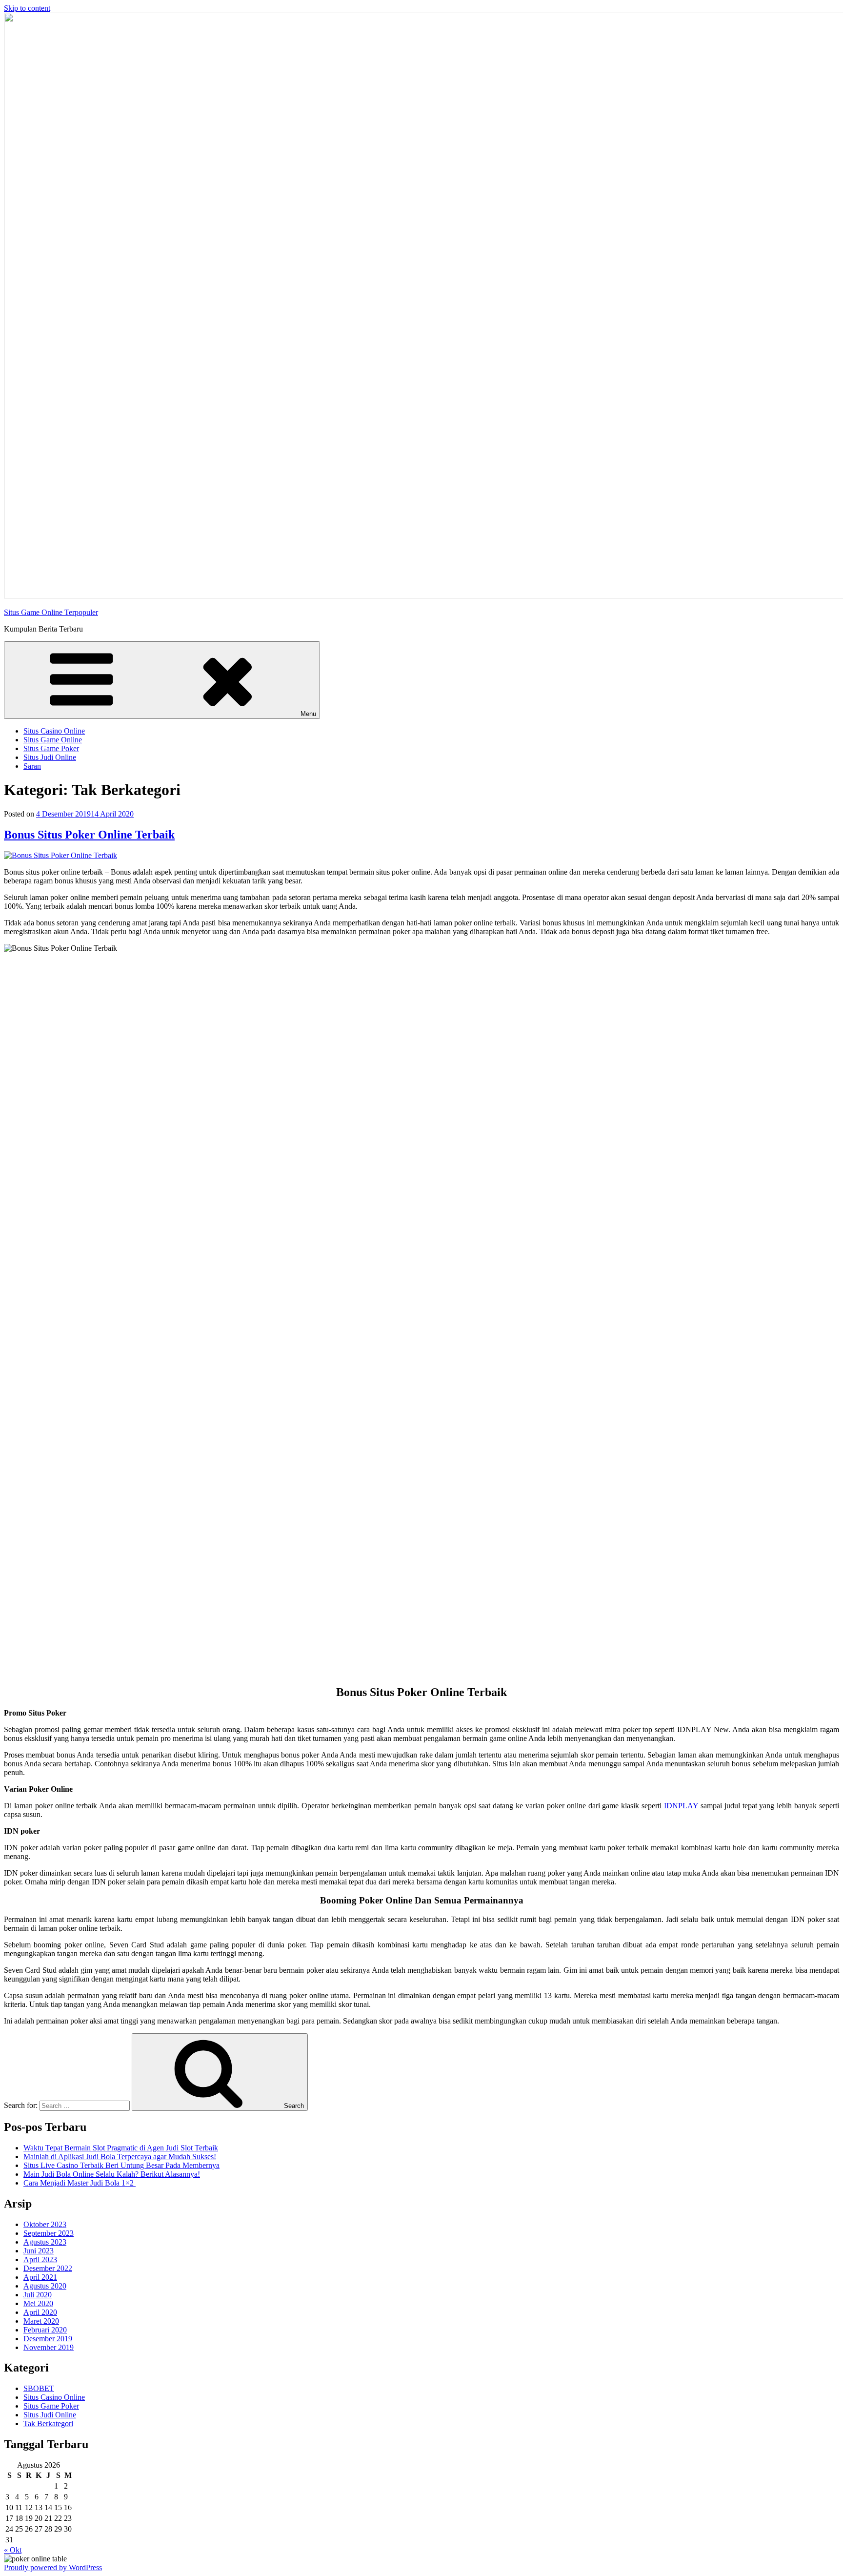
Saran (32, 766)
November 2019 (49, 2347)
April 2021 (40, 2277)
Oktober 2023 (45, 2224)
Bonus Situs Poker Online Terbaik (89, 835)
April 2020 (40, 2312)
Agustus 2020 (45, 2286)
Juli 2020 (38, 2295)
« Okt (13, 2550)
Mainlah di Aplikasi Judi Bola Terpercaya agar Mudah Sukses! (120, 2157)
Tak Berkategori (48, 2423)
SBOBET (39, 2388)
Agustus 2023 (45, 2242)
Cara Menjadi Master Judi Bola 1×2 (80, 2183)
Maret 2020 (41, 2321)
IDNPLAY (681, 1806)
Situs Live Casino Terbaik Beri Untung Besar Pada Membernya (121, 2165)
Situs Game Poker (51, 748)
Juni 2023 (39, 2251)
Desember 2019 (48, 2339)
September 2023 (49, 2233)
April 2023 (40, 2259)
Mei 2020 (38, 2303)
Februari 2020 (45, 2330)
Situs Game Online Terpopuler (51, 612)
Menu (308, 714)
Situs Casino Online (54, 731)
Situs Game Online (53, 740)
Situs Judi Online (50, 757)
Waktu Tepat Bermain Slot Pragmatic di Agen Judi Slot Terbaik (121, 2148)
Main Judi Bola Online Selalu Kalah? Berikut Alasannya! (112, 2174)
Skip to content (27, 8)
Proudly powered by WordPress (53, 2567)
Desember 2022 (48, 2268)
